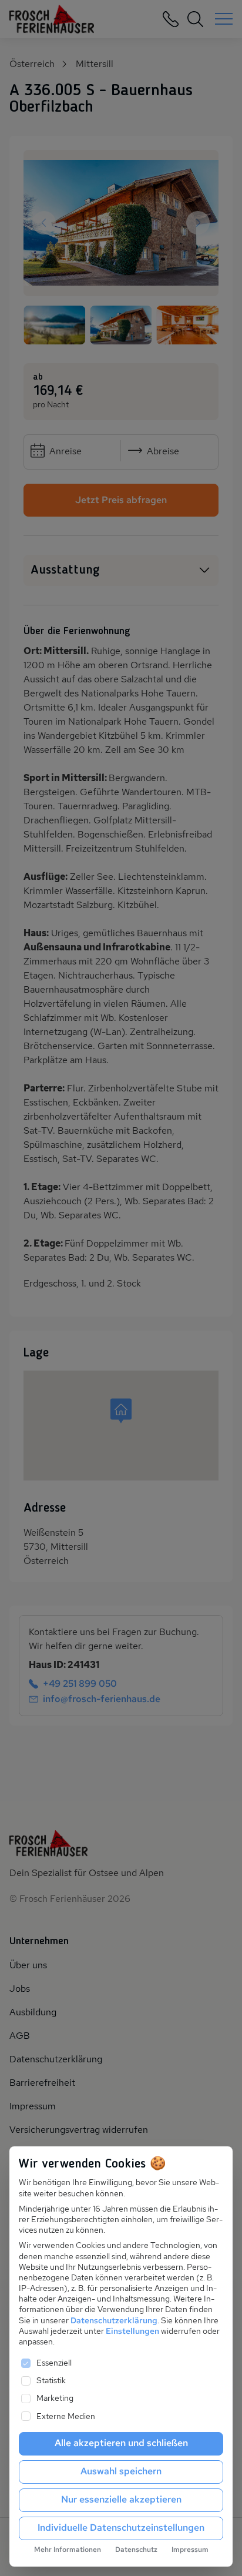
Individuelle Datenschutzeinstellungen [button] (121, 2528)
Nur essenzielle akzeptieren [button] (121, 2499)
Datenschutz (136, 2550)
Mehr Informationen (68, 2550)
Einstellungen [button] (132, 2331)
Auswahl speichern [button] (121, 2471)
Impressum (190, 2550)
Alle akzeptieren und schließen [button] (121, 2443)
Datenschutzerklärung (114, 2320)
